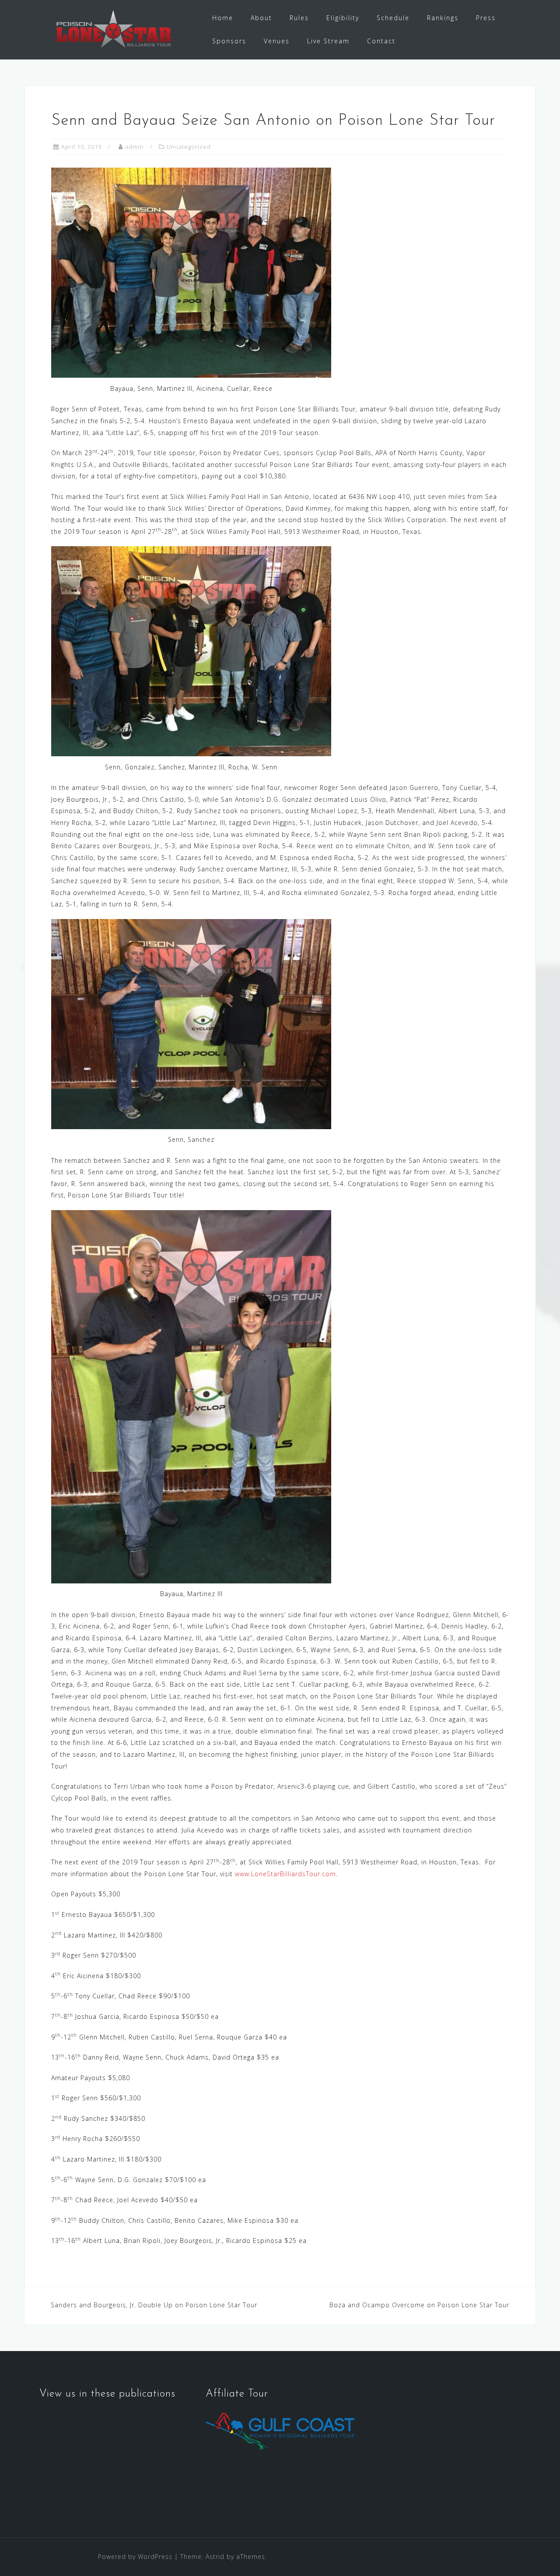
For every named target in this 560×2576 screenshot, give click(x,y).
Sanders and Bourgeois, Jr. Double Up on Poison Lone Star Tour (154, 2305)
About (261, 18)
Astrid (215, 2557)
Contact (381, 41)
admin (134, 147)
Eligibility (343, 18)
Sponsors (229, 41)
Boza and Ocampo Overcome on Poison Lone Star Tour (419, 2305)
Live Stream (328, 41)
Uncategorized (189, 147)
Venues (277, 41)
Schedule (393, 18)
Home (223, 18)
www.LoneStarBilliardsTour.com (285, 1874)
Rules (299, 18)
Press (486, 18)
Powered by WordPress (135, 2557)
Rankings (443, 18)
